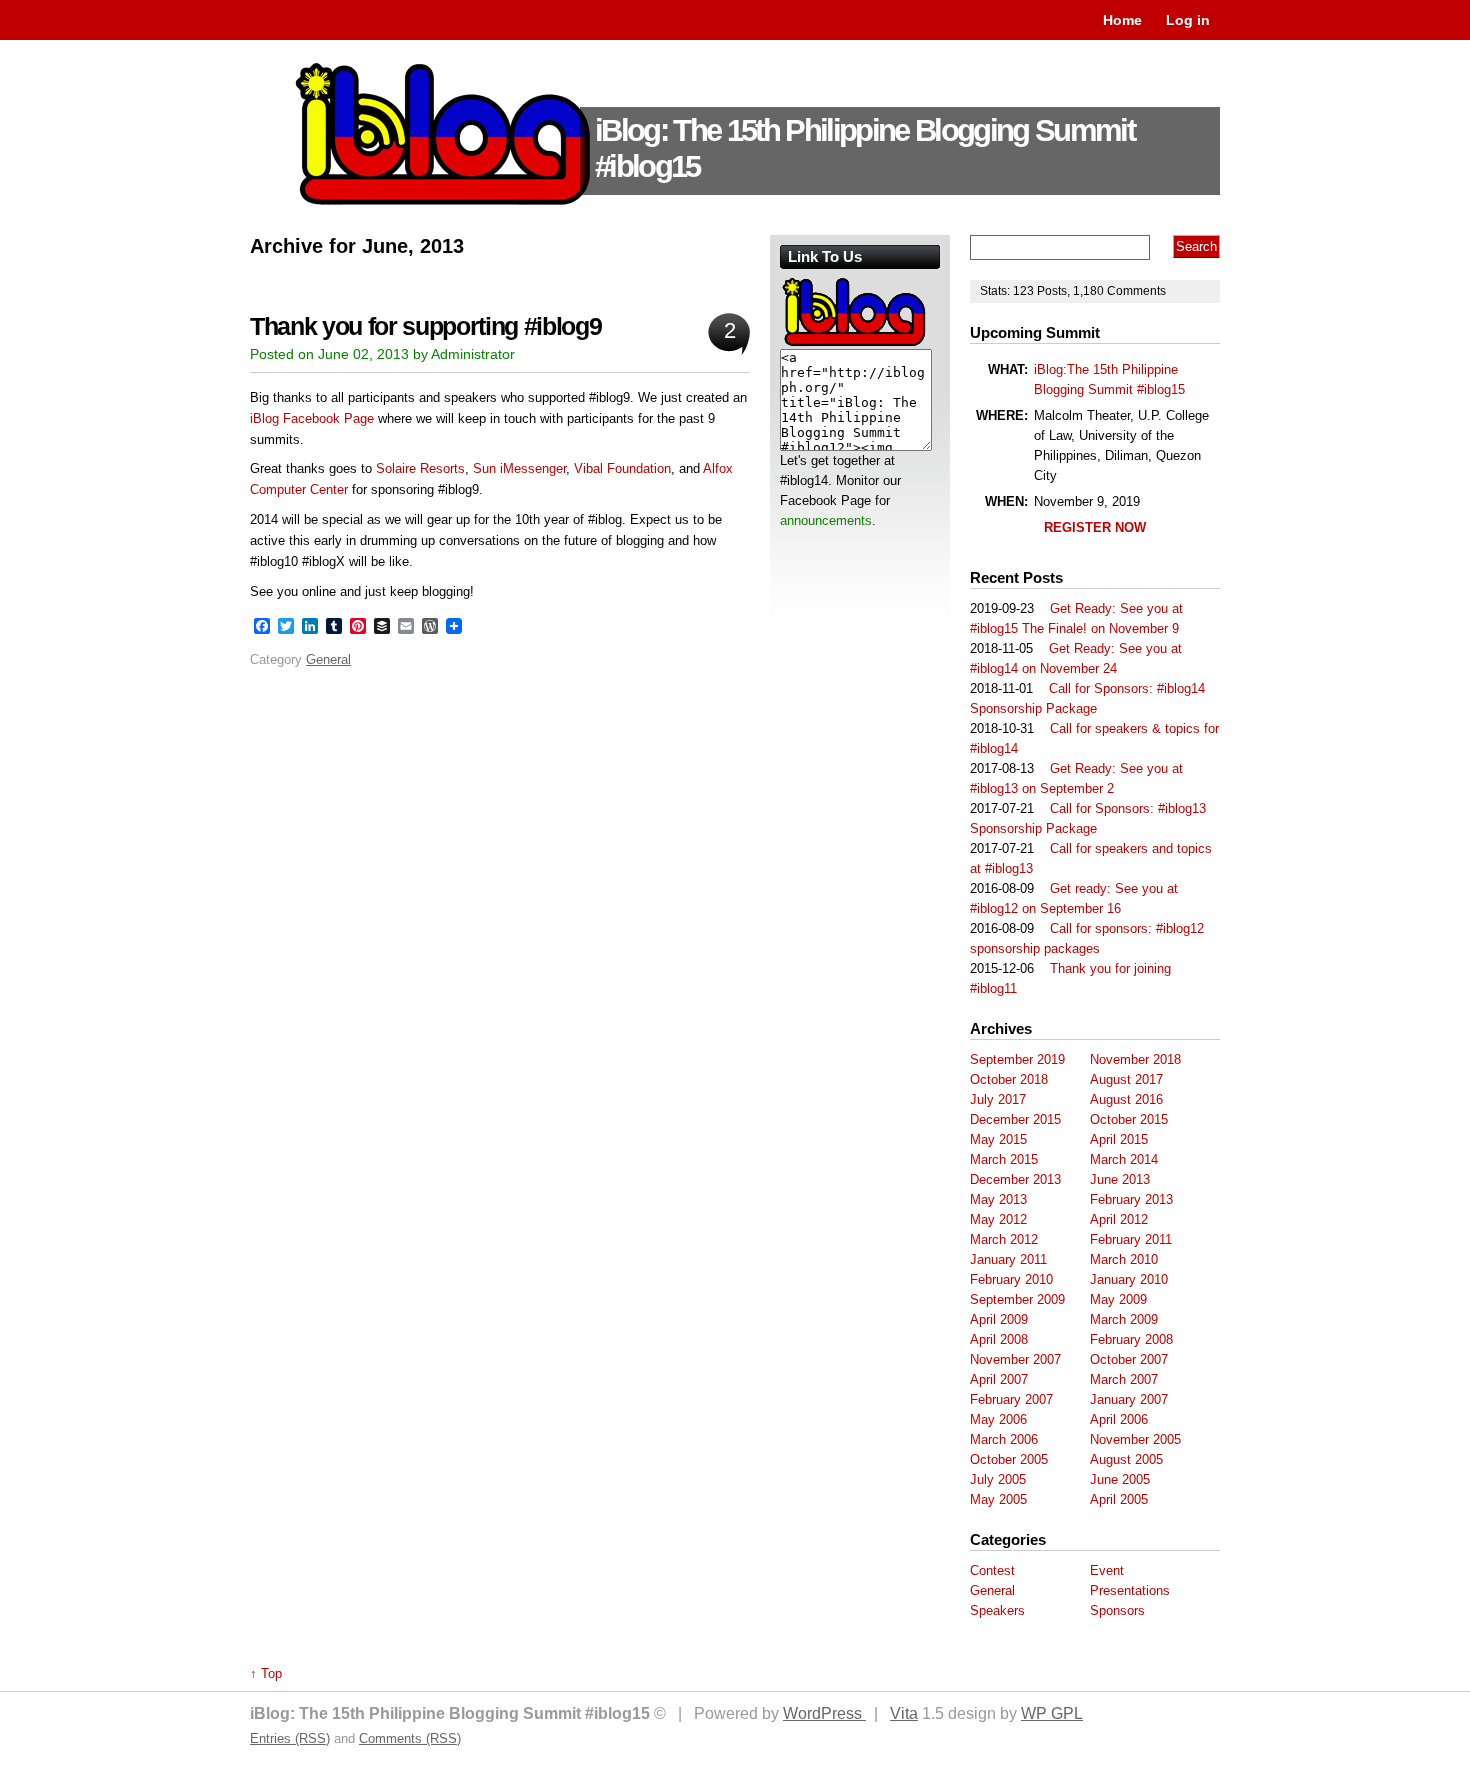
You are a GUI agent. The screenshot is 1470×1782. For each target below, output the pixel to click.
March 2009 (1124, 1319)
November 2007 (1015, 1359)
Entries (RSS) (290, 1738)
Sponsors (1117, 1610)
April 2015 (1119, 1139)
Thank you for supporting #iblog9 (425, 326)
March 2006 (1004, 1439)
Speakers (997, 1610)
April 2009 (999, 1319)
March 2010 (1124, 1259)
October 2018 (1009, 1079)
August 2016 (1126, 1099)
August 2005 (1126, 1459)
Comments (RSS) (410, 1738)
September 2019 (1017, 1059)
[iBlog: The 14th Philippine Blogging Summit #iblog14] (855, 344)
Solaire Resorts (420, 468)
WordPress (824, 1713)
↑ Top (266, 1673)
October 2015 (1129, 1119)
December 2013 (1015, 1179)
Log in (1188, 20)
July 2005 (998, 1479)
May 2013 (998, 1199)
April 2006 (1119, 1419)
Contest (992, 1570)
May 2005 (998, 1499)
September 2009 (1017, 1299)
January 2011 (1008, 1259)
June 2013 (1120, 1179)
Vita (904, 1713)
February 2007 (1011, 1399)
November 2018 (1135, 1059)
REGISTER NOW (1095, 527)
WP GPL (1052, 1713)
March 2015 (1004, 1159)
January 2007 (1129, 1399)
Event (1107, 1570)
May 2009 (1118, 1299)
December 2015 (1015, 1119)
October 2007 (1129, 1359)
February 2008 (1131, 1339)
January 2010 (1129, 1279)
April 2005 (1119, 1499)
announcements (826, 520)
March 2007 (1124, 1379)
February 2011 (1131, 1239)
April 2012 (1119, 1219)
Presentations (1130, 1590)
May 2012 (998, 1219)
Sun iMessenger (519, 468)
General (328, 659)
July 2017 (998, 1099)
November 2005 (1135, 1439)
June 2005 (1120, 1479)
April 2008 (999, 1339)
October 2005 (1009, 1459)
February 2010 (1011, 1279)
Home (1122, 20)
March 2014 (1124, 1159)
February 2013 (1131, 1199)
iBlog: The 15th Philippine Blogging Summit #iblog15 (864, 148)
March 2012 (1004, 1239)
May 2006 (998, 1419)
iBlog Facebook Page (312, 418)
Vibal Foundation (622, 468)
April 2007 (999, 1379)
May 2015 (998, 1139)
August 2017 (1126, 1079)
